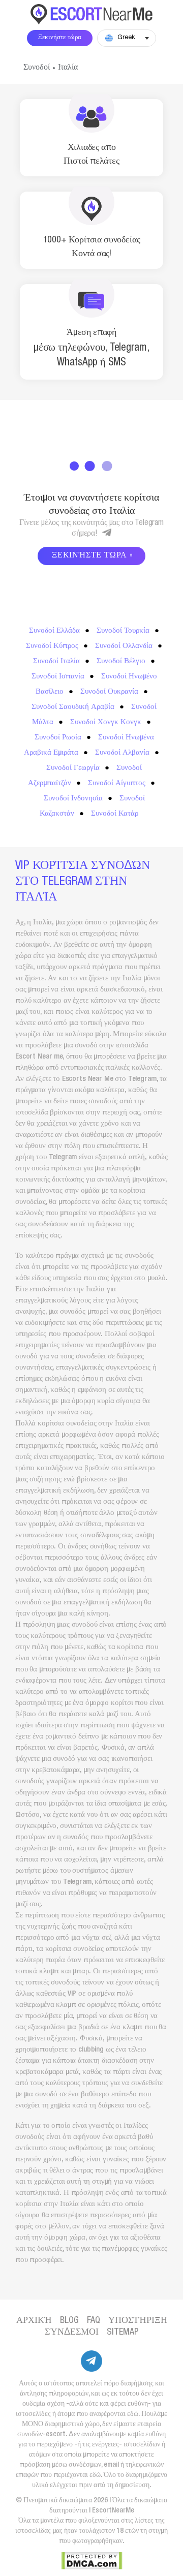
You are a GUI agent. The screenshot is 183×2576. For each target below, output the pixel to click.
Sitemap (123, 2333)
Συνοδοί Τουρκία (123, 631)
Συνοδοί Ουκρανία (109, 692)
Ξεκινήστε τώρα (60, 38)
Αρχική (34, 2321)
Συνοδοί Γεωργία (73, 768)
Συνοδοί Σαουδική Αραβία (73, 707)
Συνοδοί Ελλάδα (54, 631)
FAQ (94, 2321)
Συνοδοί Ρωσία (58, 738)
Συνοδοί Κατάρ (115, 814)
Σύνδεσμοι (72, 2333)
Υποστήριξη (138, 2321)
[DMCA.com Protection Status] (92, 2561)
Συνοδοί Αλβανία (122, 753)
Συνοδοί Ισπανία (58, 677)
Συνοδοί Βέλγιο (121, 661)
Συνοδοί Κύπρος (52, 646)
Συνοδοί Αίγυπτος (117, 783)
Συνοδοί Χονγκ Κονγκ (106, 722)
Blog (69, 2321)
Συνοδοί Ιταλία (56, 661)
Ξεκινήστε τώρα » (93, 556)
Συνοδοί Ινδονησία (73, 799)
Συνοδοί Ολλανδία (124, 646)
